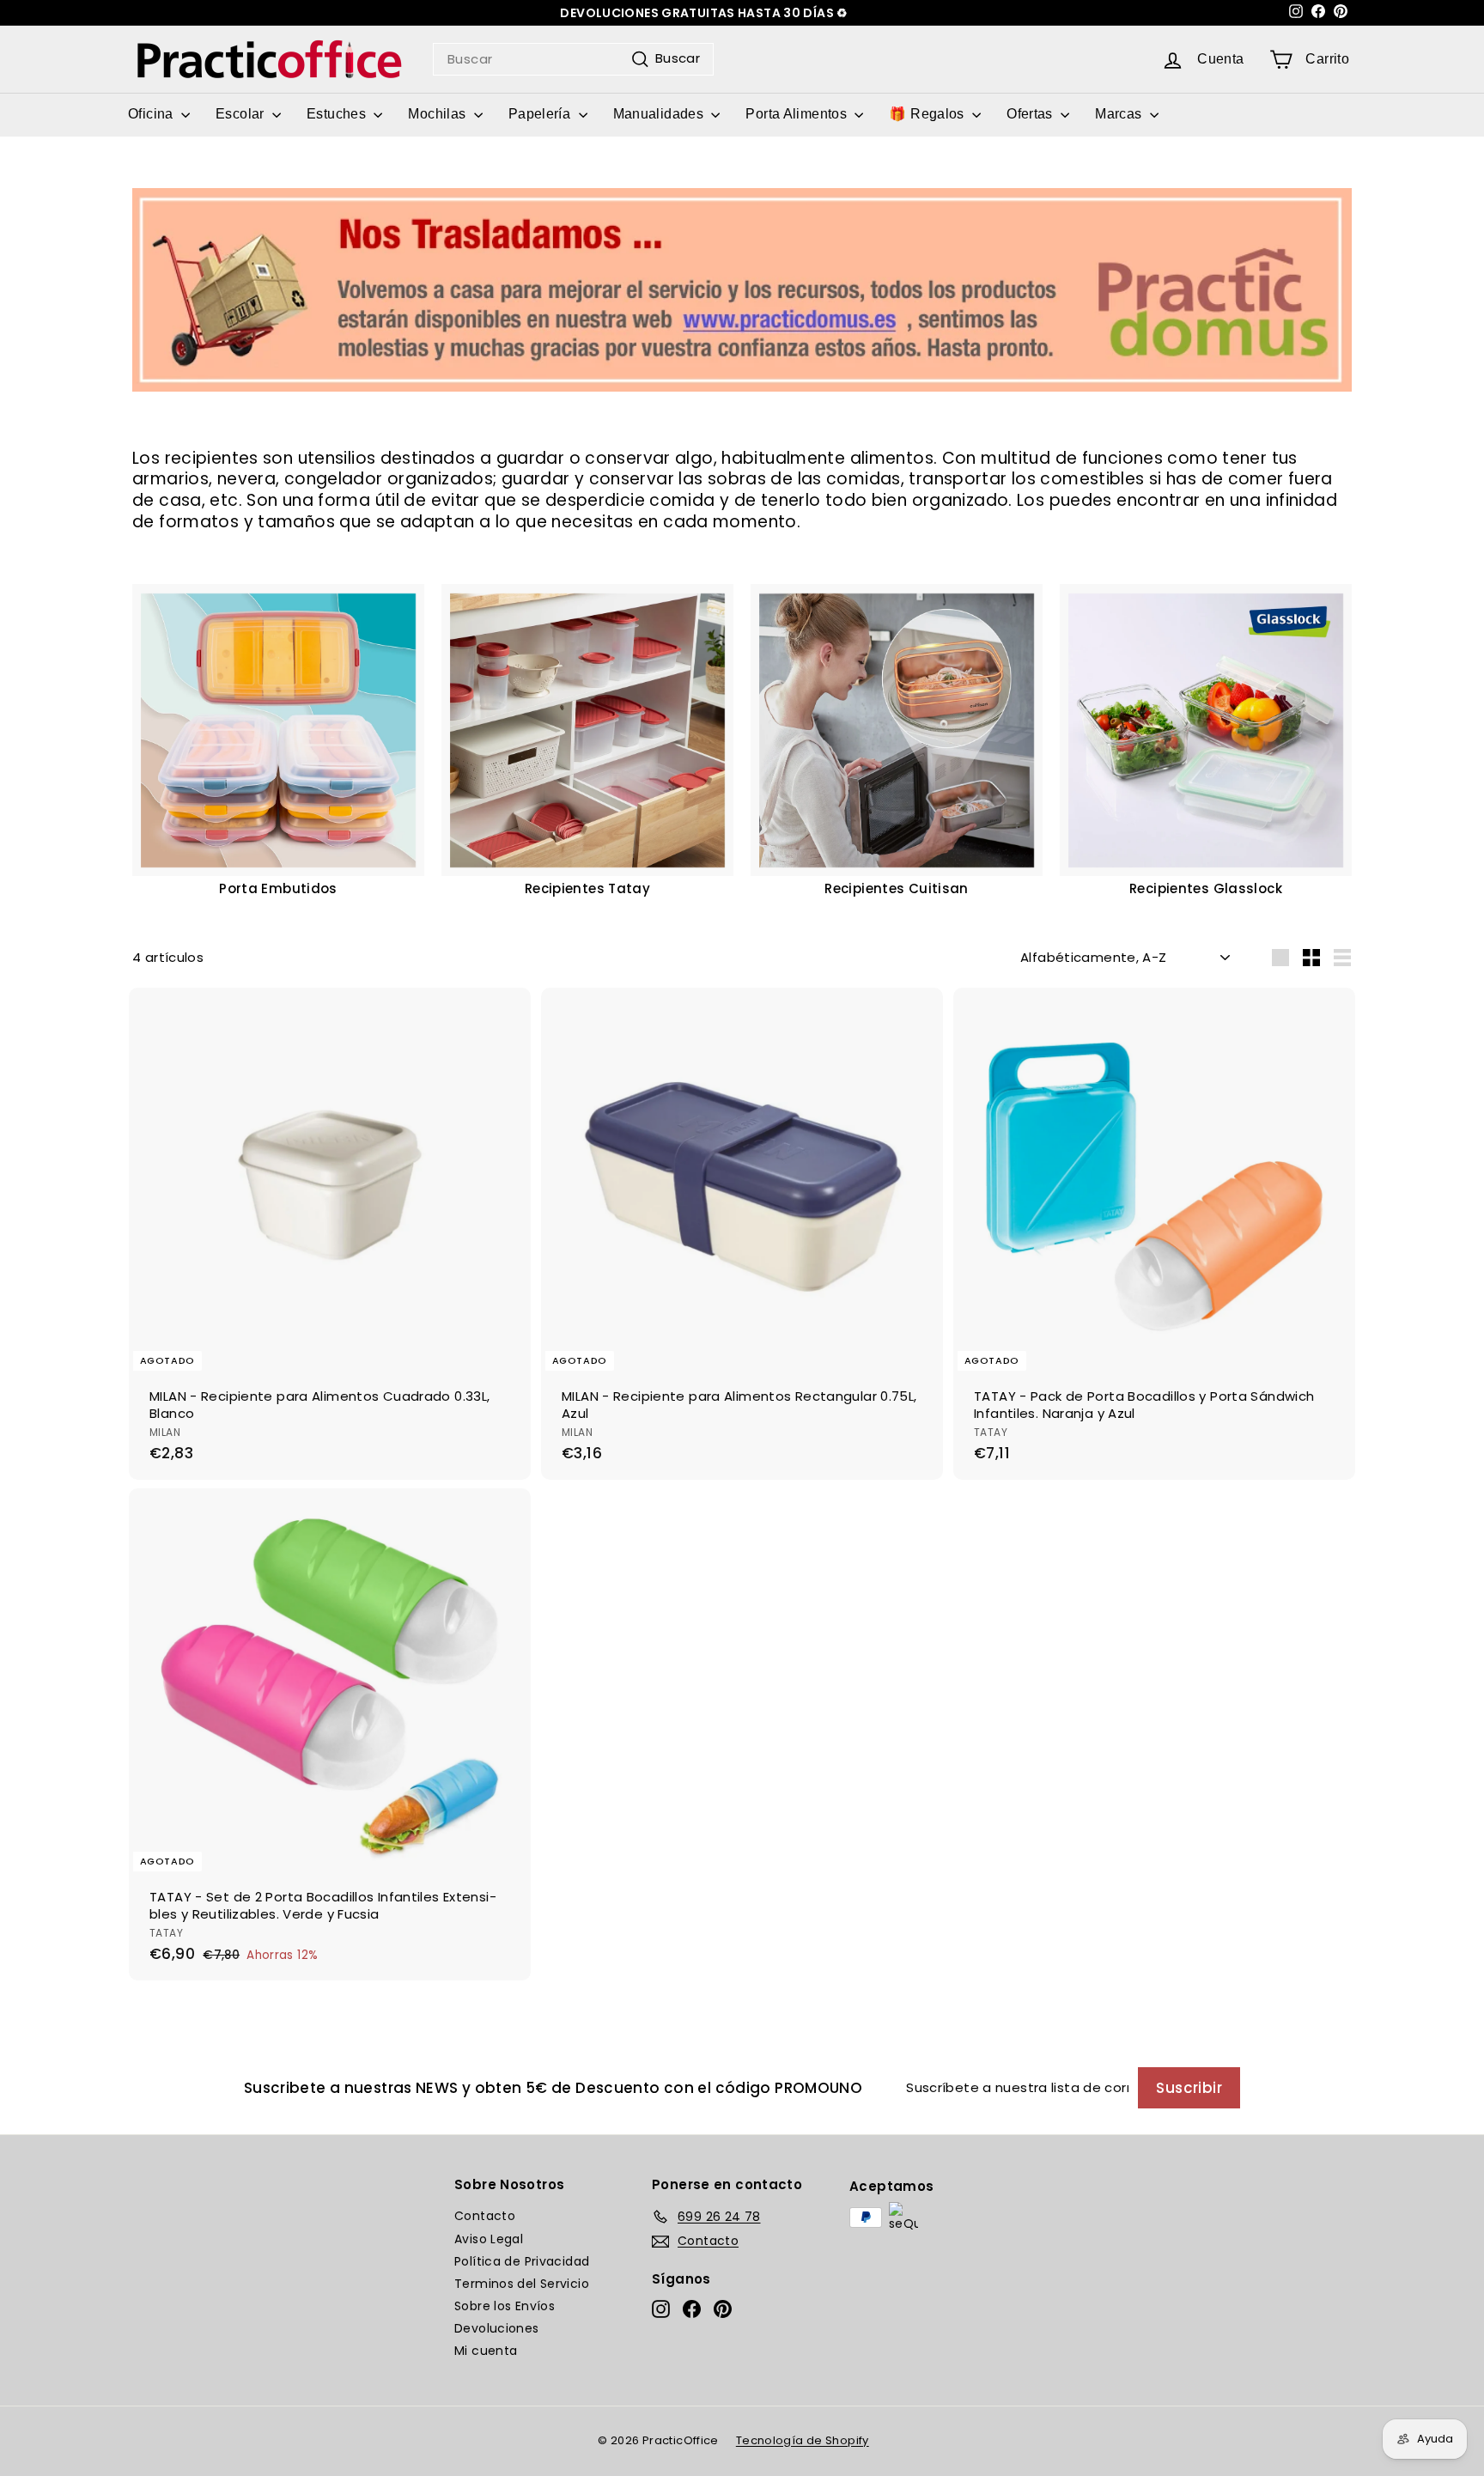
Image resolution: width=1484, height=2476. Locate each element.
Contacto (485, 2216)
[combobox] (573, 59)
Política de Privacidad (522, 2261)
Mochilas (438, 114)
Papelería (541, 114)
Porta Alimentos (798, 114)
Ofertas (1031, 114)
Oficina (152, 114)
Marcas (1120, 114)
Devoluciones (497, 2328)
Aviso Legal (489, 2239)
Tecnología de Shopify (803, 2440)
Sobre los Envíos (505, 2306)
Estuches (338, 114)
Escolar (242, 114)
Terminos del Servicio (522, 2284)
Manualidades (660, 114)
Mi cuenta (486, 2351)
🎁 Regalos (928, 114)
